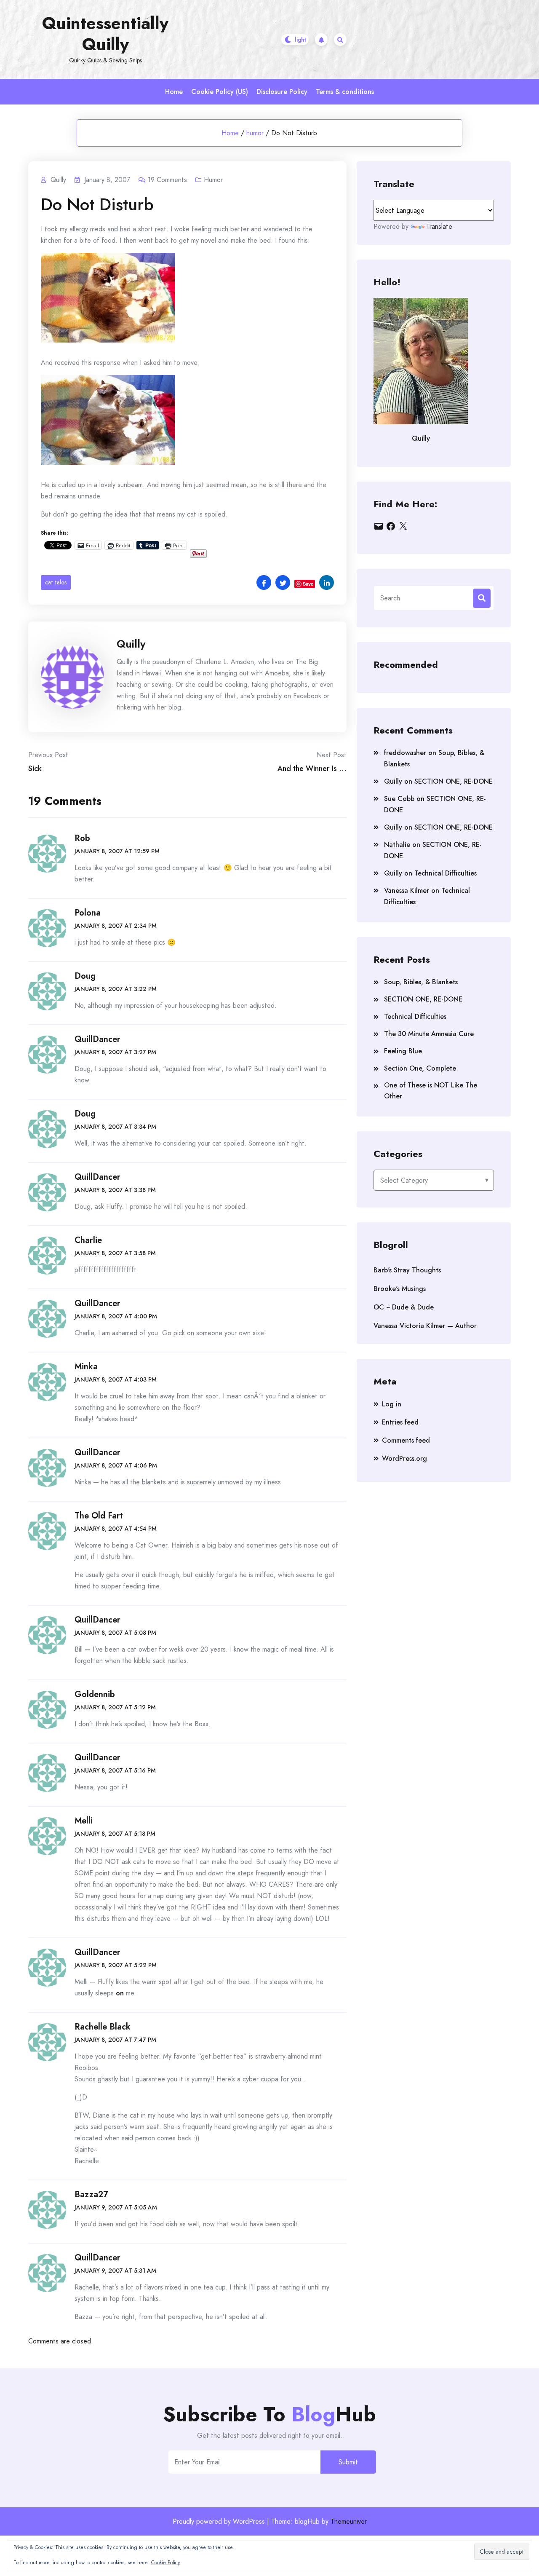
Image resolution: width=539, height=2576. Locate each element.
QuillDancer (97, 1039)
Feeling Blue (403, 1051)
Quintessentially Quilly (105, 34)
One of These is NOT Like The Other (431, 1091)
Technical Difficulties (446, 873)
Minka (86, 1367)
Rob (82, 838)
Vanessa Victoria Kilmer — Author (425, 1326)
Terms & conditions (345, 92)
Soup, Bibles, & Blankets (421, 982)
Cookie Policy (165, 2563)
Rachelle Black (103, 2027)
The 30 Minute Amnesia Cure (429, 1034)
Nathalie (397, 845)
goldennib (95, 1694)
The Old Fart (99, 1516)
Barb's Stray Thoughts (407, 1270)
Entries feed (400, 1422)
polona (88, 913)
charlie (88, 1240)
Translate (439, 226)
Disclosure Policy (282, 92)
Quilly (131, 644)
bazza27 (91, 2194)
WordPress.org (404, 1458)
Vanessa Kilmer (407, 890)
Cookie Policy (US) (220, 92)
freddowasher (405, 753)
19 (167, 180)
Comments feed (406, 1440)
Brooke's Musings (400, 1289)
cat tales (56, 582)
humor (255, 133)
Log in (392, 1404)
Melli (84, 1821)
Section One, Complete (420, 1068)
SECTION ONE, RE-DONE (454, 781)
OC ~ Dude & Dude (404, 1307)
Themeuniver (349, 2521)
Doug (85, 976)
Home (174, 92)
